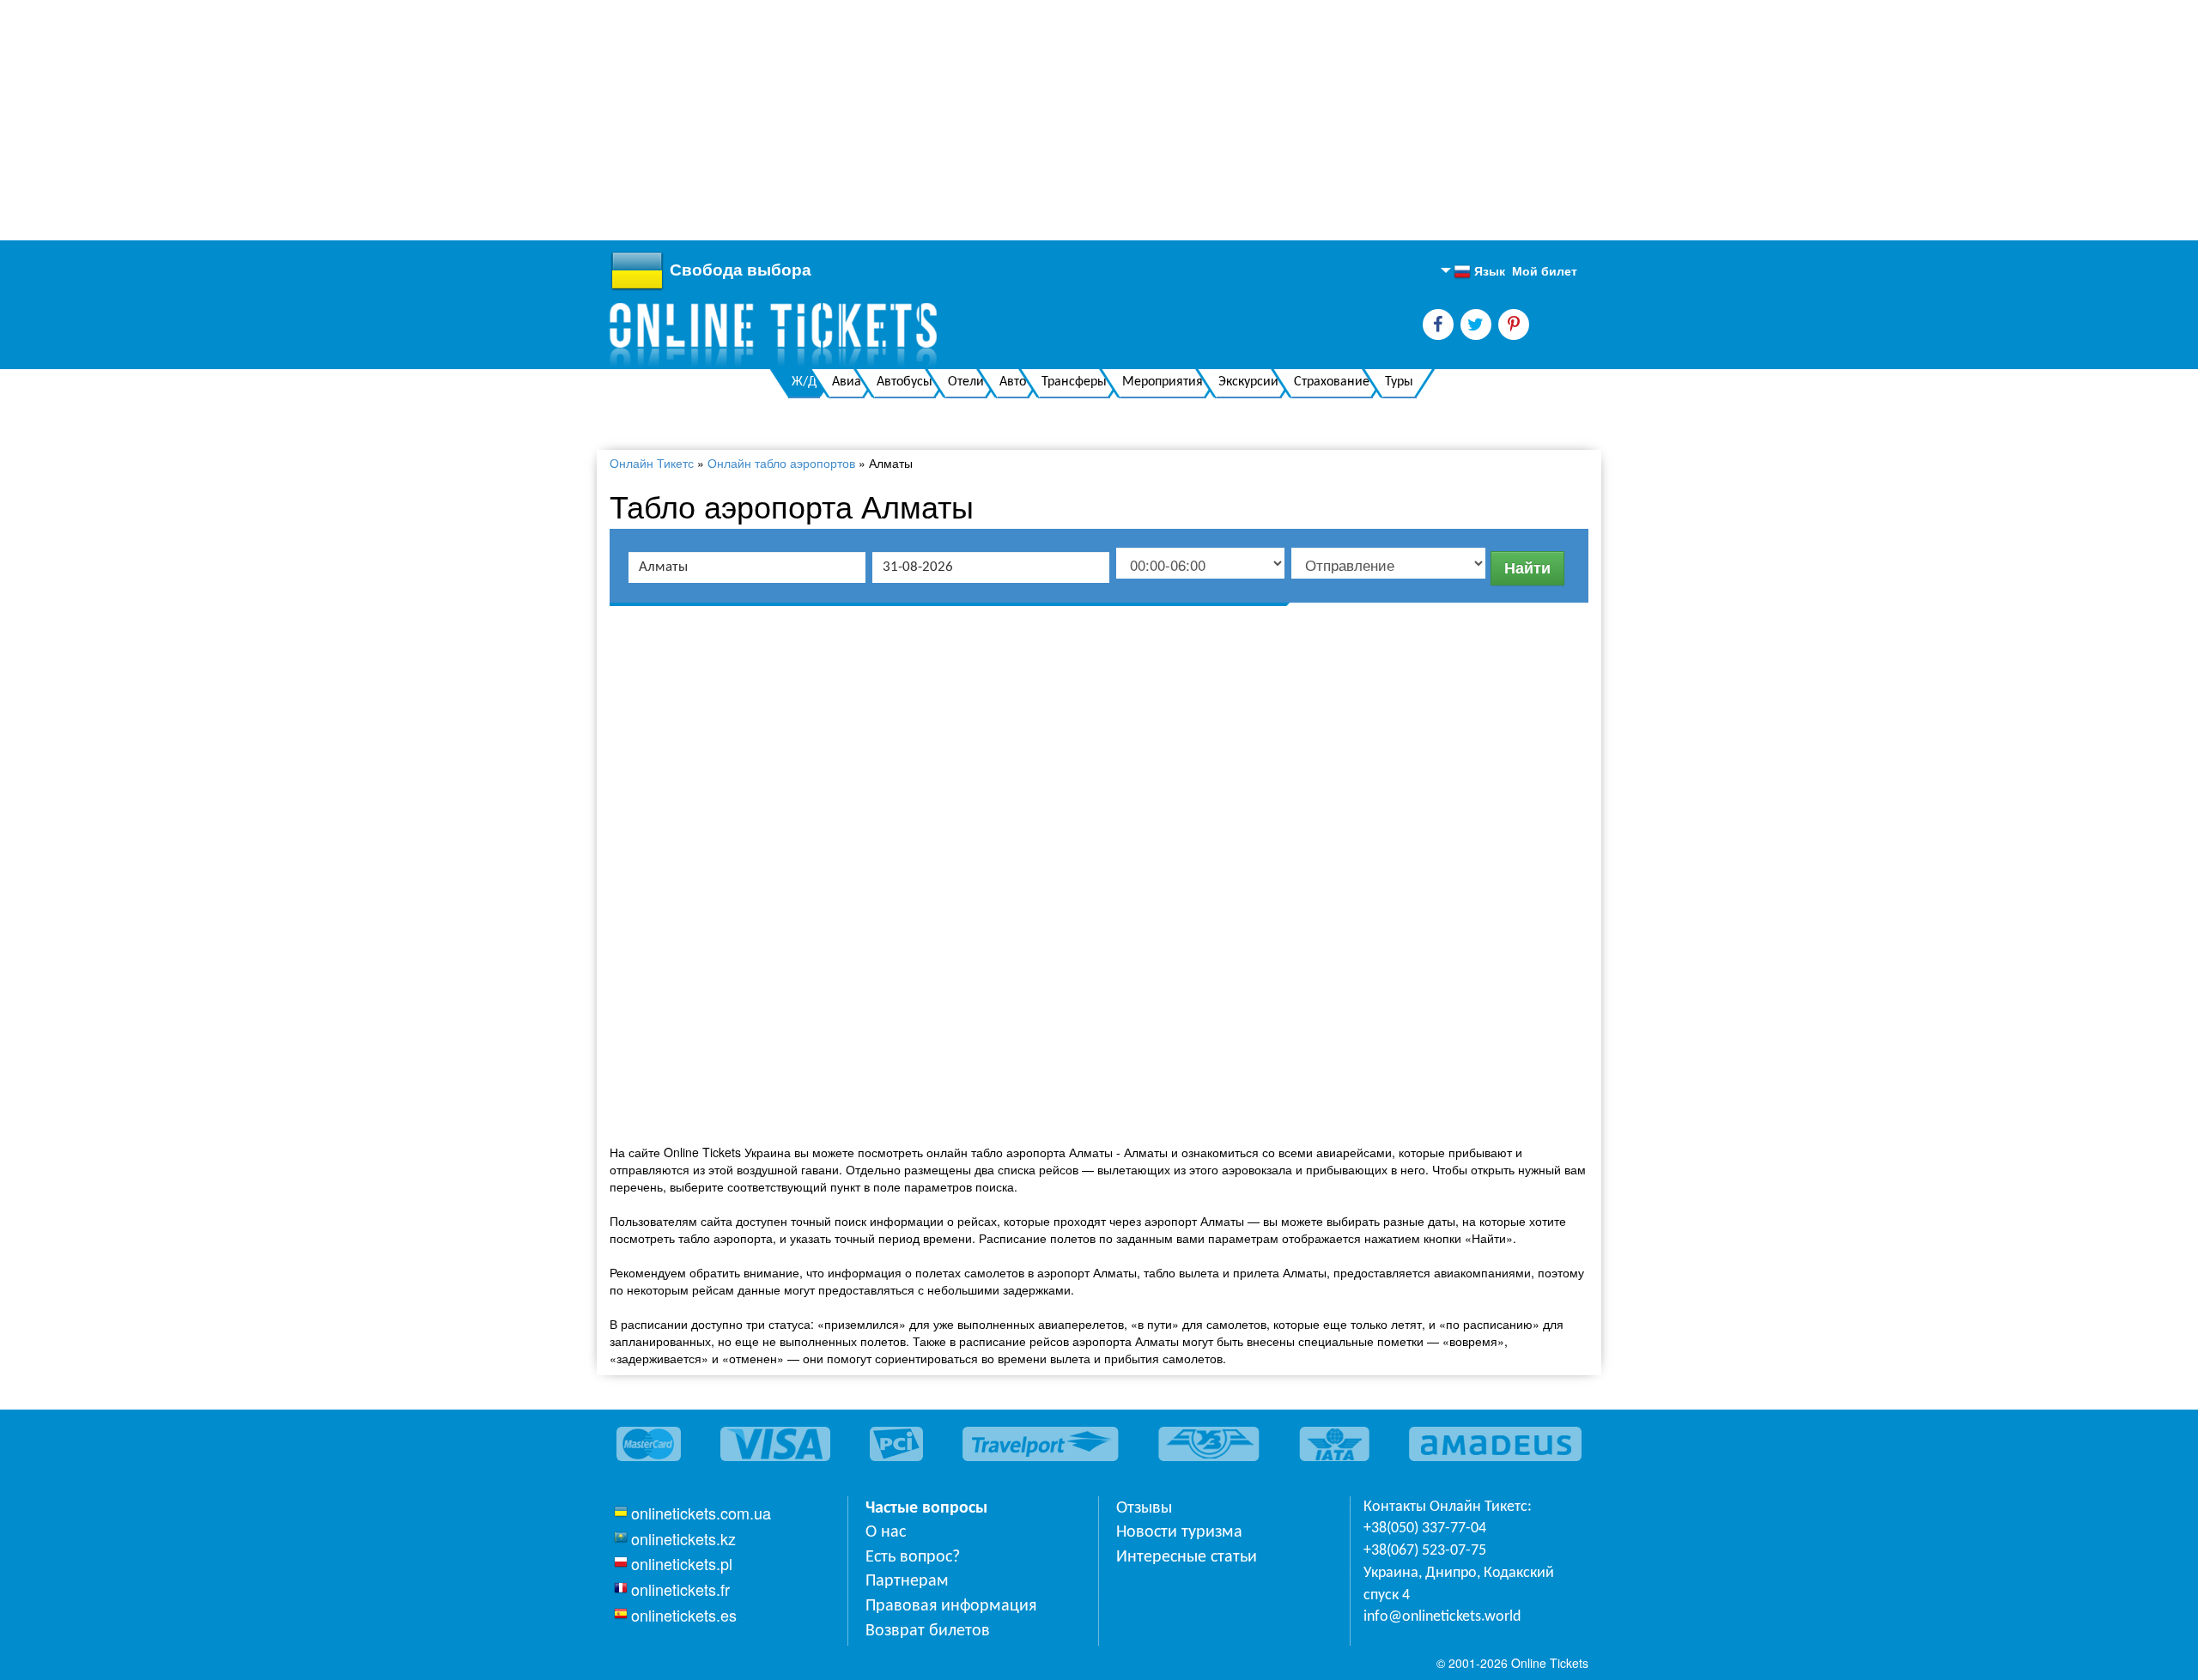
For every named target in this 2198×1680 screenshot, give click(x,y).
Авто (1013, 382)
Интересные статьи (1187, 1557)
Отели (966, 382)
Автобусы (905, 382)
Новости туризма (1179, 1532)
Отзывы (1144, 1508)
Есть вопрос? (913, 1557)
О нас (886, 1532)
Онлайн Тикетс (652, 463)
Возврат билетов (928, 1631)
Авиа (847, 382)
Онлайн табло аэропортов (781, 463)
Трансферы (1074, 382)
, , (1459, 1584)
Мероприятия (1163, 382)
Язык (1479, 271)
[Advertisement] (515, 120)
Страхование (1332, 382)
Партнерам (907, 1581)
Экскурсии (1248, 382)
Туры (1399, 382)
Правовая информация (951, 1606)
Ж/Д (804, 382)
